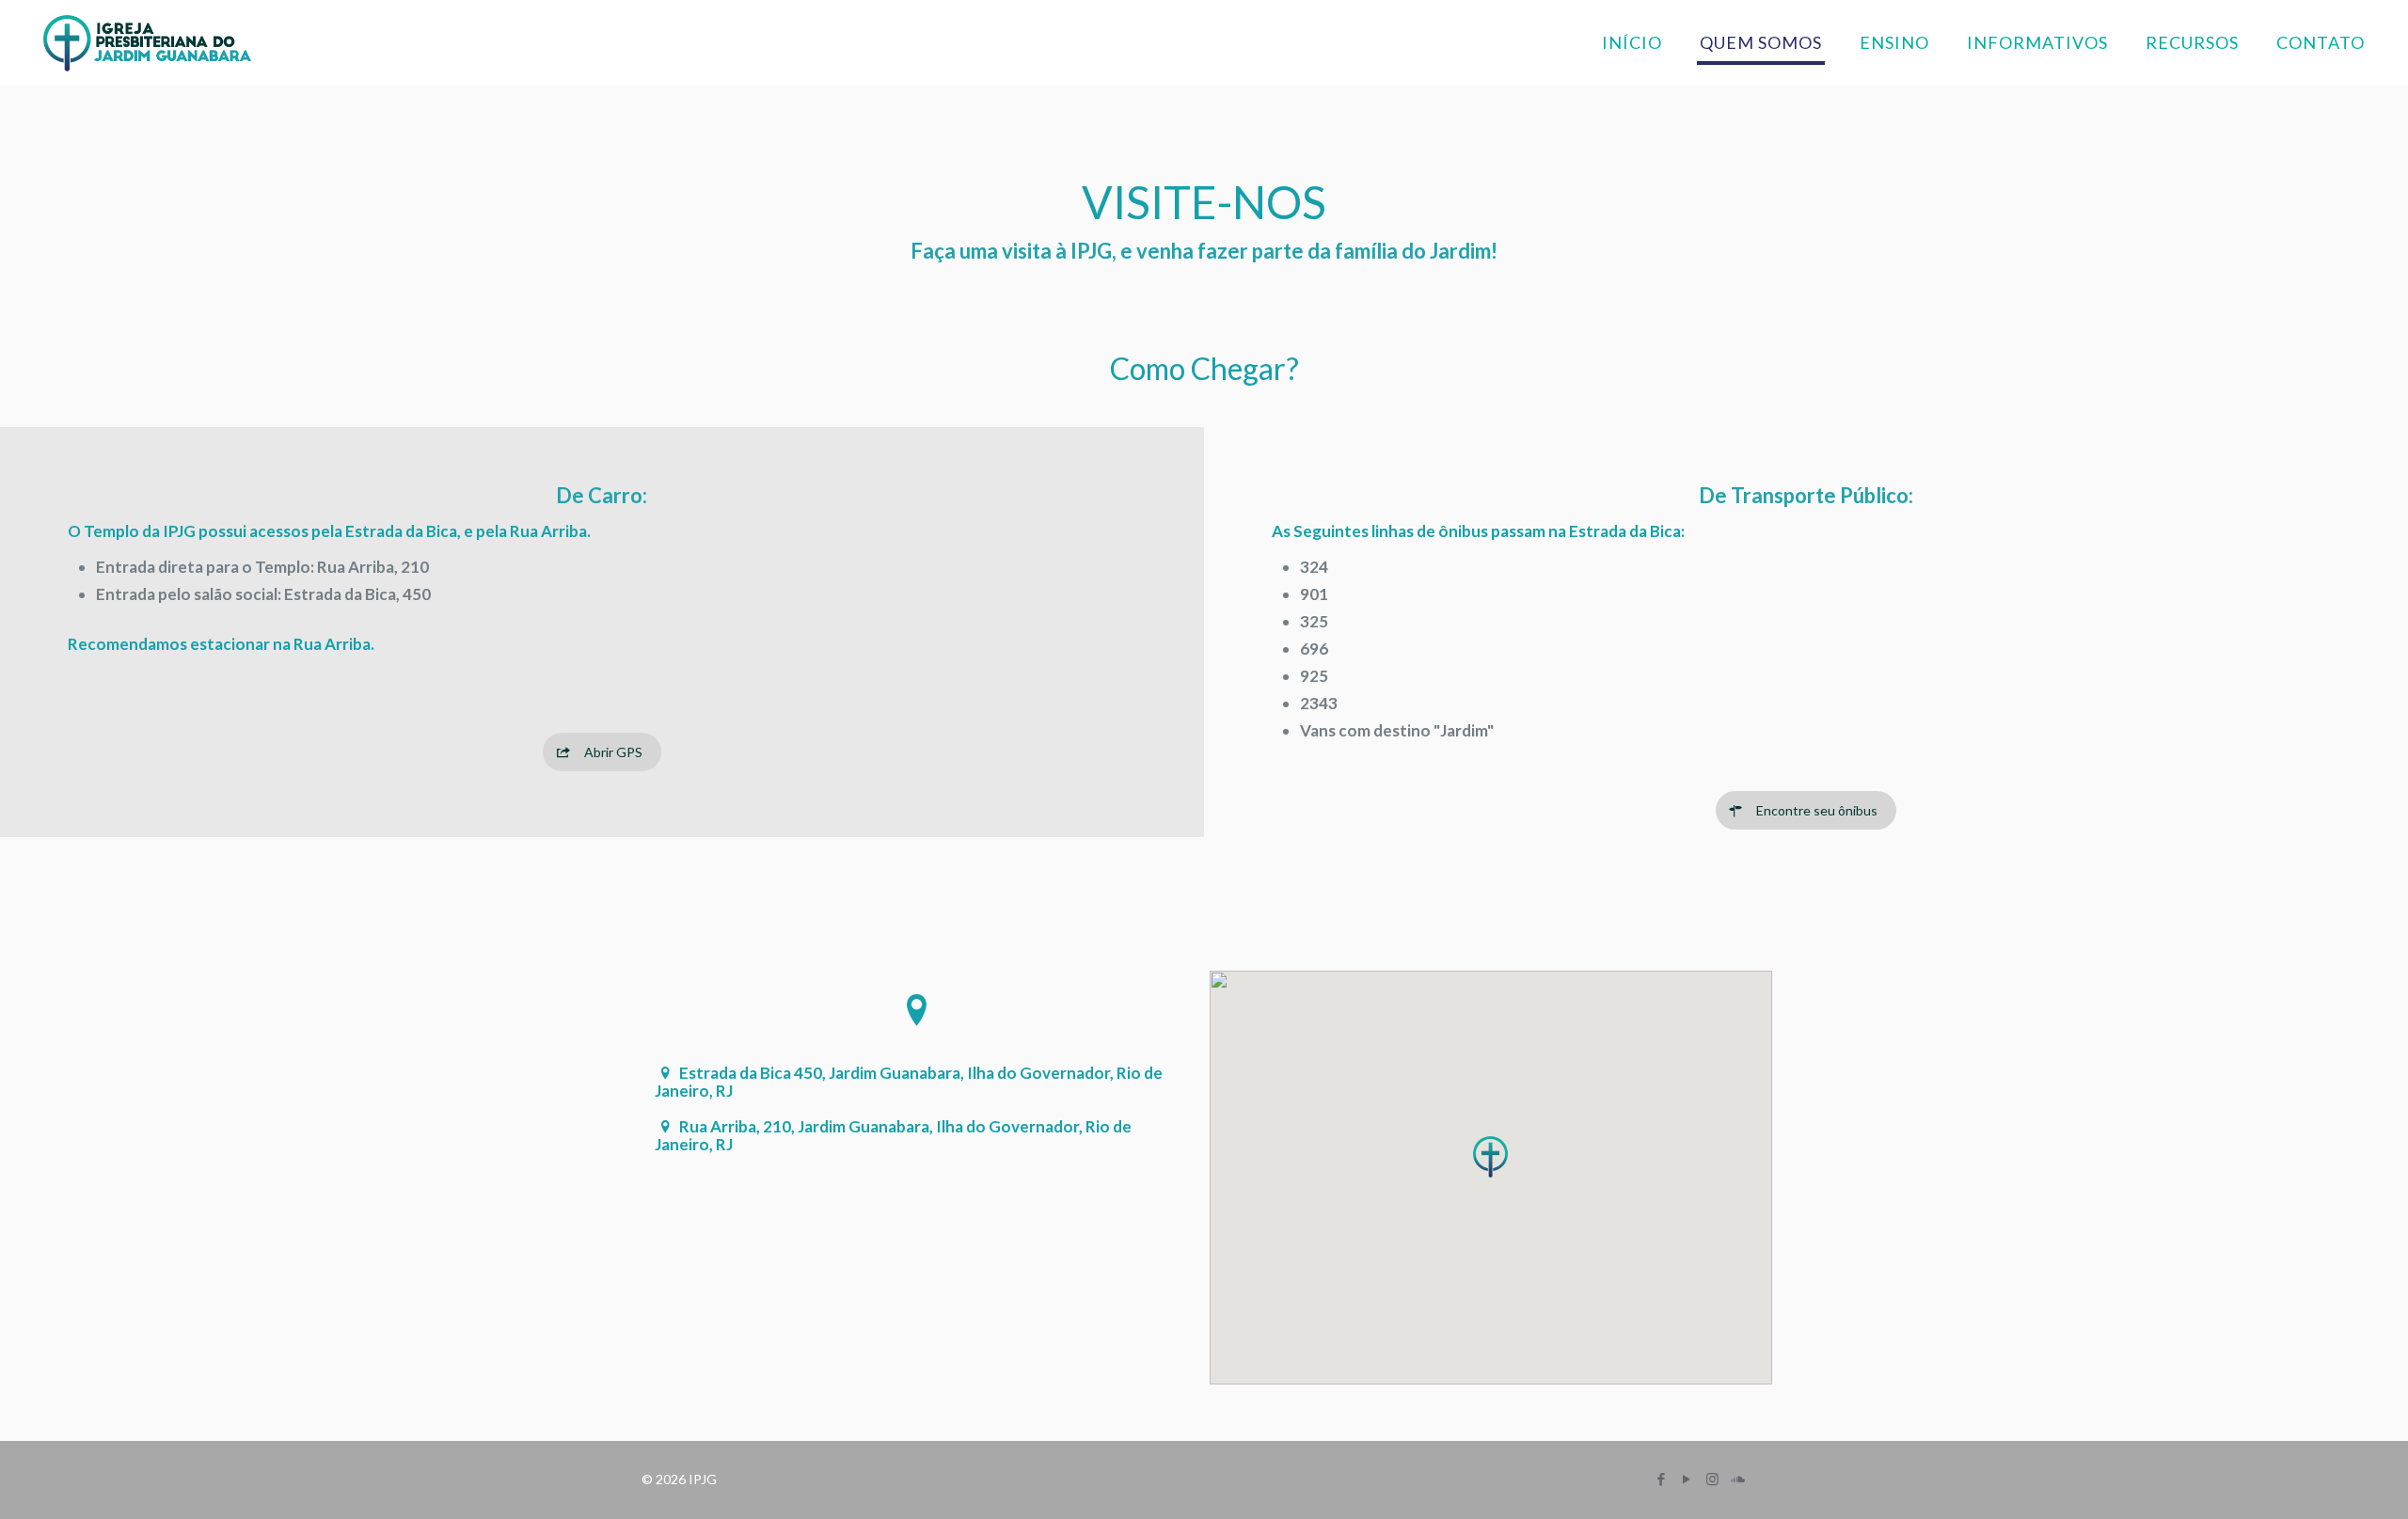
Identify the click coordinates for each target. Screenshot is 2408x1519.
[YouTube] (1687, 1479)
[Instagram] (1712, 1479)
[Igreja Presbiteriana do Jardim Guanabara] (148, 42)
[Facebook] (1662, 1479)
